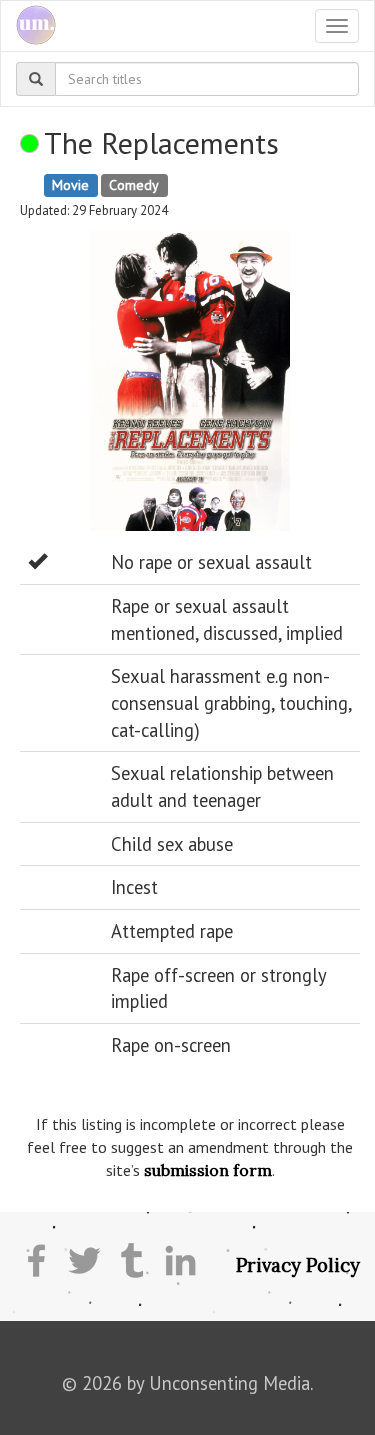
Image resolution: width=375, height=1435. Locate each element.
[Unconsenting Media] (28, 26)
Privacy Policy (298, 1265)
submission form (208, 1170)
